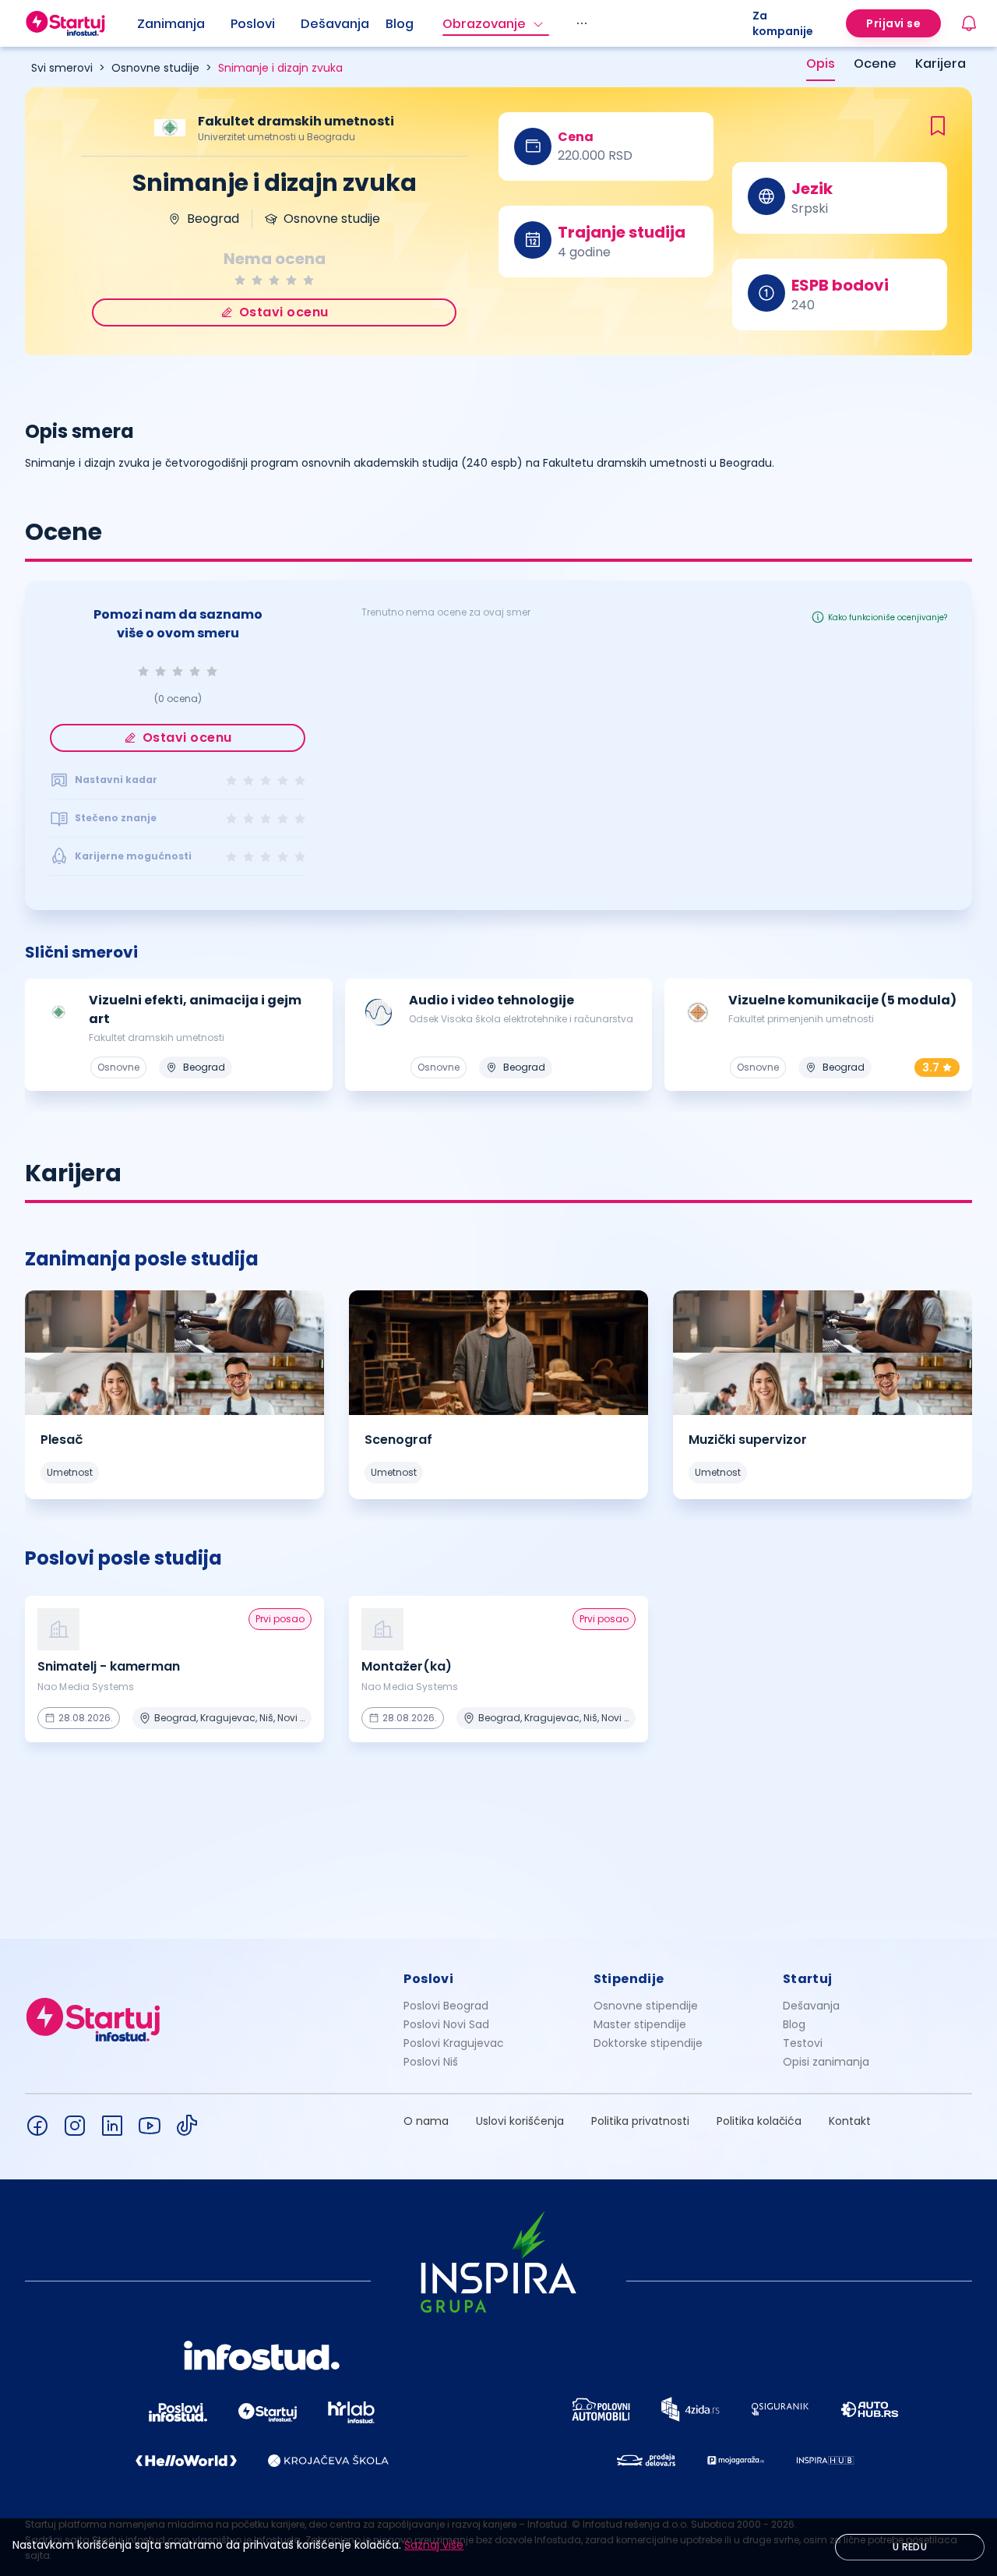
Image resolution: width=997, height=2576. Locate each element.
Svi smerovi (62, 68)
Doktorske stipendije (648, 2043)
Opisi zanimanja (826, 2062)
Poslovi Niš (431, 2062)
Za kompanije (783, 23)
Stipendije (629, 1979)
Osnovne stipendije (646, 2006)
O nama (426, 2121)
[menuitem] (184, 24)
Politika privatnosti (640, 2121)
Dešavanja (811, 2006)
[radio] (240, 280)
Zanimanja (171, 24)
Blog (400, 24)
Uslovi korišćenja (520, 2121)
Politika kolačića (759, 2121)
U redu (910, 2547)
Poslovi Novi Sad (446, 2024)
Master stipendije (640, 2024)
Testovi (803, 2043)
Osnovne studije (155, 68)
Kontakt (850, 2121)
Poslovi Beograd (446, 2006)
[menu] (445, 23)
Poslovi (253, 24)
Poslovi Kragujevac (454, 2043)
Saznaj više (434, 2545)
